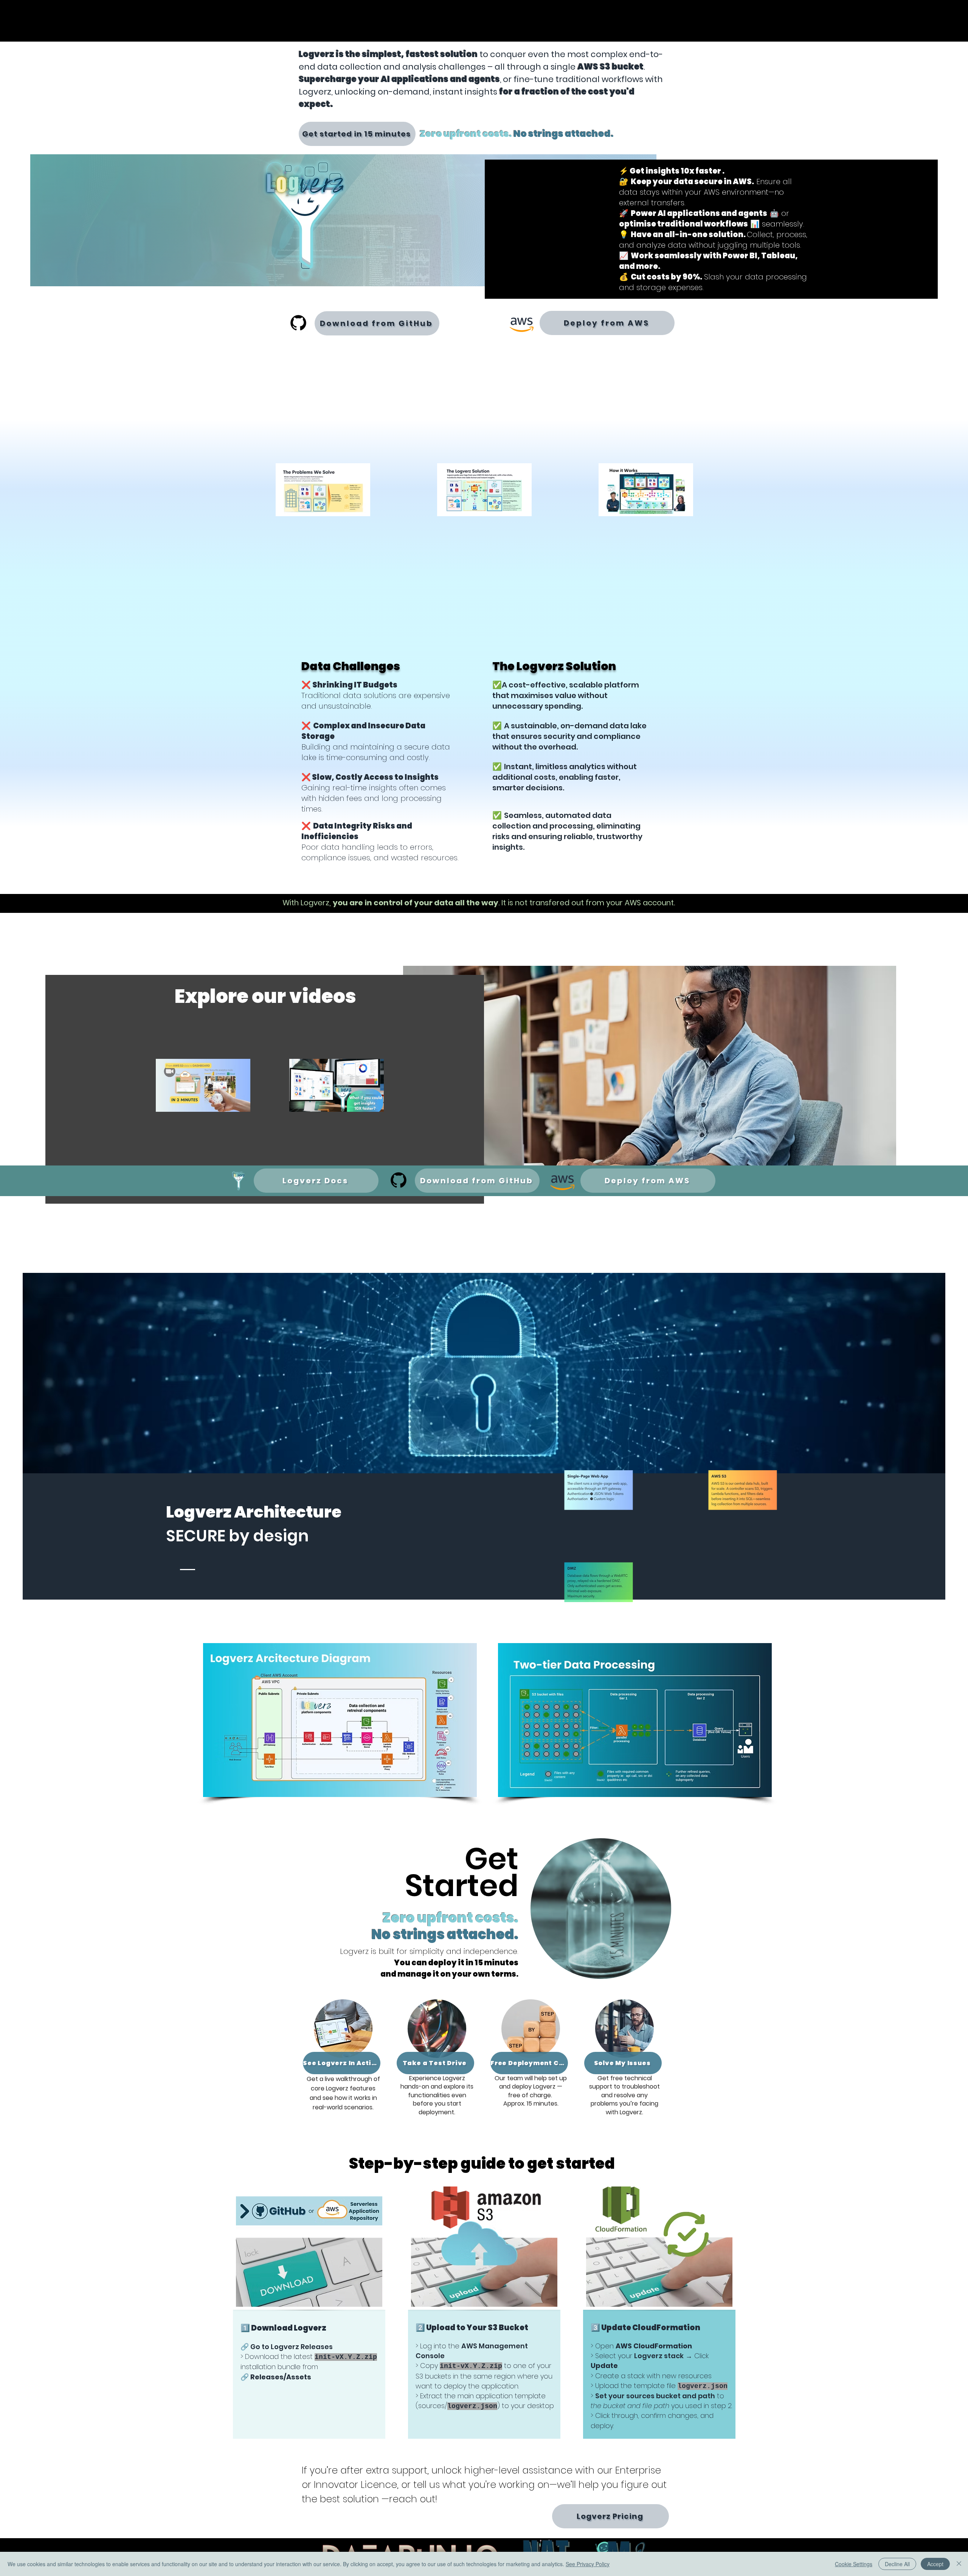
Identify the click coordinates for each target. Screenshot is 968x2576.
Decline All (897, 2564)
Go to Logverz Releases (292, 2347)
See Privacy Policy (588, 2564)
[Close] (959, 2564)
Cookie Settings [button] (854, 2564)
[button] (340, 1720)
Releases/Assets (281, 2377)
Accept (935, 2564)
